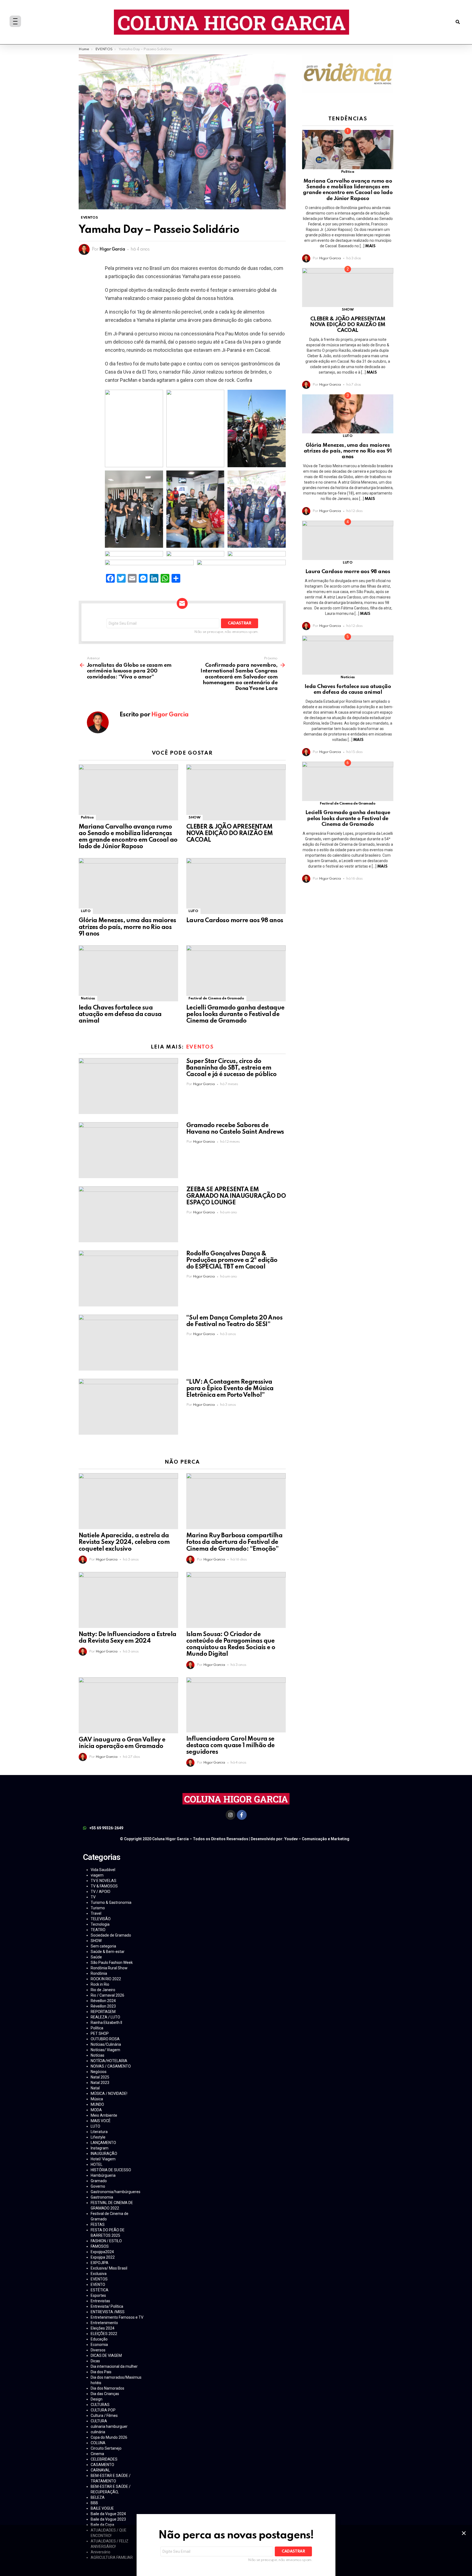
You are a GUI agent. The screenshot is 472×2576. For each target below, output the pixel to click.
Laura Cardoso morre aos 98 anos (235, 921)
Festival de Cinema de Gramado (216, 998)
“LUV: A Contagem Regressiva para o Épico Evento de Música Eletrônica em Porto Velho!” (230, 1389)
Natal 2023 (100, 2083)
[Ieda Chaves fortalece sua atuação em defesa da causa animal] (128, 973)
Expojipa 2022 (103, 2257)
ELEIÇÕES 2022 (104, 2334)
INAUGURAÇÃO (104, 2154)
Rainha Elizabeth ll (106, 2023)
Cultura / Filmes (104, 2416)
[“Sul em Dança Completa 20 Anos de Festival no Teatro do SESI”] (128, 1343)
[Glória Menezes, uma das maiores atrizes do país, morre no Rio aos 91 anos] (128, 886)
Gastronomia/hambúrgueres (116, 2192)
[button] (458, 22)
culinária (98, 2432)
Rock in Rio (100, 1984)
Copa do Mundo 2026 (109, 2437)
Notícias (88, 998)
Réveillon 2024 (103, 2001)
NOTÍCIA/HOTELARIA (109, 2061)
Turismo (98, 1908)
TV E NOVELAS (104, 1881)
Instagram (100, 2148)
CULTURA (99, 2421)
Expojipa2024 (102, 2252)
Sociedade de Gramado (111, 1935)
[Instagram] (231, 1815)
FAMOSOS (100, 2246)
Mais (370, 246)
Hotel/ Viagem (103, 2159)
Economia (99, 2345)
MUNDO (97, 2104)
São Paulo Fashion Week (112, 1962)
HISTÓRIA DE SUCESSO (111, 2170)
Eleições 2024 (103, 2328)
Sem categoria (103, 1946)
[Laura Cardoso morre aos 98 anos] (236, 886)
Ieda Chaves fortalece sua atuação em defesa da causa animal (120, 1014)
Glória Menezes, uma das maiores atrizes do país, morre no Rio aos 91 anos (127, 927)
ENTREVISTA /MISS (108, 2312)
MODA (96, 2110)
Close (464, 2533)
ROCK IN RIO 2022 (106, 1979)
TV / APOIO (101, 1892)
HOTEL (97, 2164)
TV (93, 1897)
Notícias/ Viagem (105, 2050)
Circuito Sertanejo (106, 2448)
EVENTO (98, 2285)
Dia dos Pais (101, 2372)
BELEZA (98, 2497)
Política (87, 818)
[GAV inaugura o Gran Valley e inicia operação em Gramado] (128, 1705)
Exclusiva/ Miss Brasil (109, 2268)
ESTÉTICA (100, 2290)
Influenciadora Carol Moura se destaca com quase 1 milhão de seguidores (231, 1746)
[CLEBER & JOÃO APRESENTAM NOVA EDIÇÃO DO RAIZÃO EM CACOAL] (236, 792)
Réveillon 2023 (103, 2006)
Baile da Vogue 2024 (108, 2514)
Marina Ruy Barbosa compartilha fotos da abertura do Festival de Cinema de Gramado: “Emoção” (234, 1542)
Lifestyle (98, 2137)
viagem (97, 1875)
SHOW (194, 818)
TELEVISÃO (101, 1919)
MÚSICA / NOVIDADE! (109, 2093)
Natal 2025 (100, 2077)
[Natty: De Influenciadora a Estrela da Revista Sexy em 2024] (128, 1600)
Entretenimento (104, 2323)
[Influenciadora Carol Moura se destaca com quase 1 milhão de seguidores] (236, 1705)
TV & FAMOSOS (104, 1886)
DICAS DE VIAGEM (106, 2355)
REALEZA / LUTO (105, 2017)
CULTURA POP (103, 2410)
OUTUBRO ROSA (105, 2039)
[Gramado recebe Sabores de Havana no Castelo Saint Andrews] (128, 1150)
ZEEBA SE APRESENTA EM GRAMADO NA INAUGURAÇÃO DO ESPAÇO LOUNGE (236, 1196)
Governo (98, 2186)
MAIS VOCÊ (101, 2121)
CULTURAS (100, 2405)
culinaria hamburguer (109, 2426)
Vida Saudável (103, 1870)
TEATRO (98, 1930)
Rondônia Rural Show (109, 1968)
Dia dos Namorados (107, 2388)
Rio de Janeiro (103, 1990)
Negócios (99, 2072)
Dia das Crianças (105, 2394)
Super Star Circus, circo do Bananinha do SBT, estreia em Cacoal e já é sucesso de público (231, 1068)
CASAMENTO (102, 2465)
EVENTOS (200, 1047)
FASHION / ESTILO (106, 2241)
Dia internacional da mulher (114, 2366)
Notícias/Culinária (106, 2044)
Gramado (99, 2181)
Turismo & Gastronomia (111, 1902)
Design (97, 2399)
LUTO (86, 911)
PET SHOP (100, 2033)
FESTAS (98, 2224)
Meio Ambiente (104, 2115)
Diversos (98, 2350)
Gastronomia (102, 2197)
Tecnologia (100, 1924)
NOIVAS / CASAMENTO (111, 2066)
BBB (94, 2503)
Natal (95, 2088)
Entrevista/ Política (107, 2306)
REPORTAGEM (103, 2012)
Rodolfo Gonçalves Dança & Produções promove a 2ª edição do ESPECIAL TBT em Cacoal (232, 1260)
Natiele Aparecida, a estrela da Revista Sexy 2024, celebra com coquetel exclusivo (124, 1542)
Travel (96, 1913)
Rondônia (99, 1973)
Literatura (99, 2132)
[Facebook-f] (242, 1815)
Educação (99, 2339)
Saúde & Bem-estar (108, 1952)
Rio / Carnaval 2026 (107, 1995)
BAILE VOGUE (102, 2508)
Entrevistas (100, 2301)
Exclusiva (99, 2274)
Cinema (97, 2454)
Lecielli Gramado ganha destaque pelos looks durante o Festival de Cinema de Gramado (235, 1014)
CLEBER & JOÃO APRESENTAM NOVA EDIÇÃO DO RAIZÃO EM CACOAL (230, 833)
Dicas (95, 2361)
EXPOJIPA (100, 2263)
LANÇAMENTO (103, 2143)
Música (97, 2099)
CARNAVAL (100, 2470)
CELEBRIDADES (104, 2459)
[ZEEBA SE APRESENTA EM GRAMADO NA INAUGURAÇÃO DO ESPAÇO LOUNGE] (128, 1214)
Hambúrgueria (103, 2175)
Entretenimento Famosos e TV (117, 2317)
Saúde (96, 1957)
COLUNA (98, 2443)
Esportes (98, 2295)
